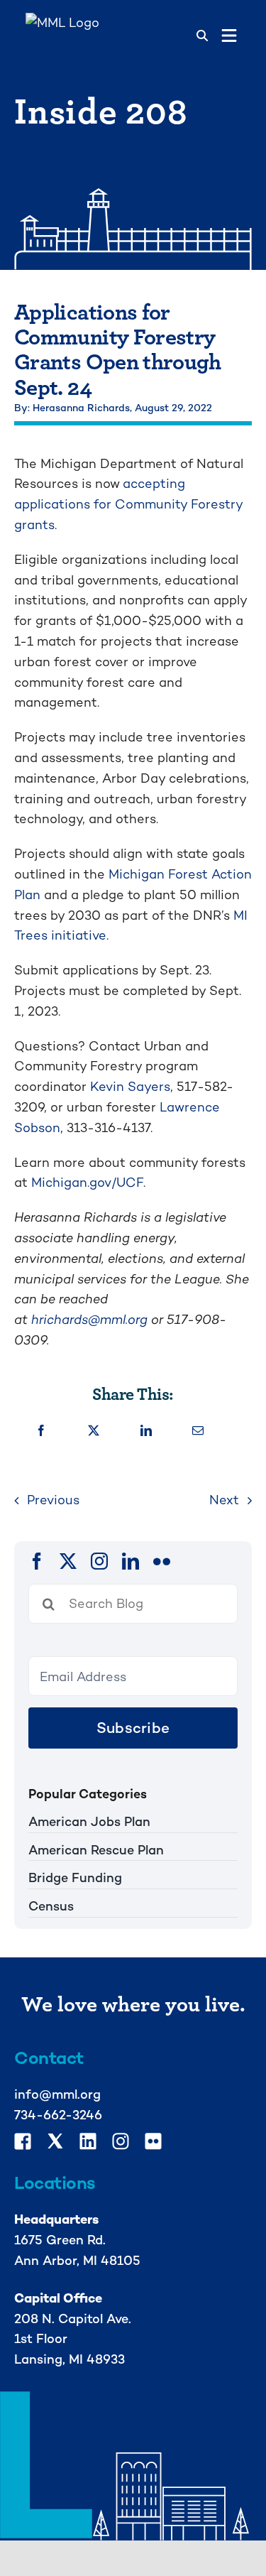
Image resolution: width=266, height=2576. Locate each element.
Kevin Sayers (130, 1086)
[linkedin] (131, 1561)
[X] (94, 1431)
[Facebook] (41, 1431)
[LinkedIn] (146, 1431)
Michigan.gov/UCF (87, 1182)
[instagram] (99, 1561)
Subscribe (133, 1728)
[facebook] (37, 1561)
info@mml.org (57, 2094)
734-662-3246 (58, 2115)
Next (224, 1500)
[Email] (198, 1431)
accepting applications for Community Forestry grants (128, 504)
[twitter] (68, 1561)
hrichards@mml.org (89, 1319)
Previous (53, 1500)
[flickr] (162, 1561)
